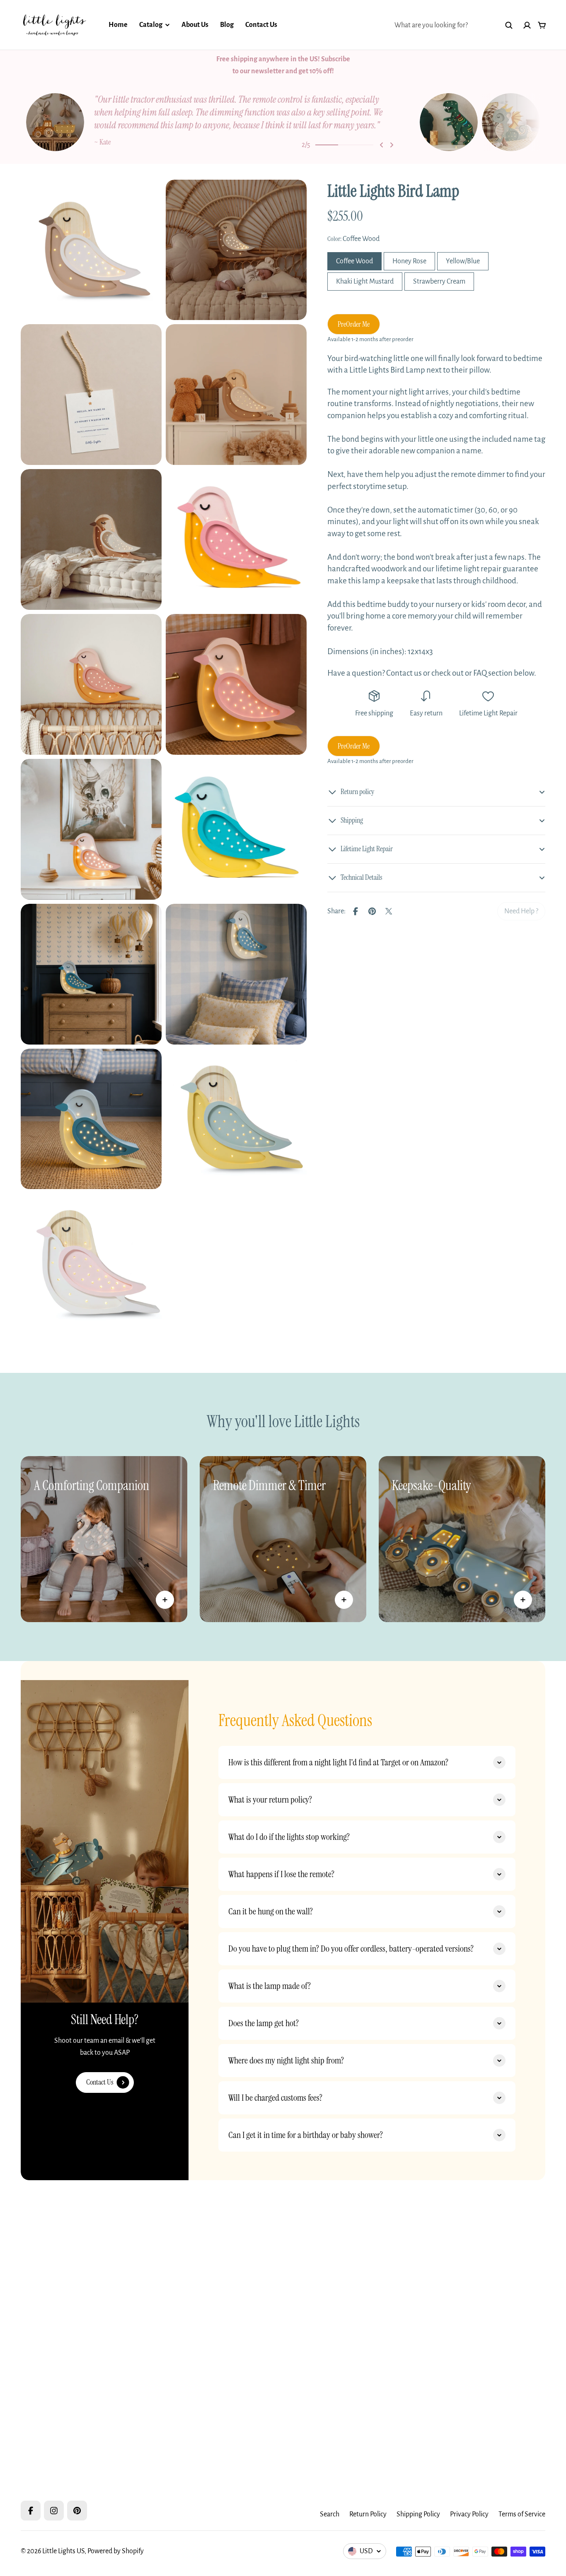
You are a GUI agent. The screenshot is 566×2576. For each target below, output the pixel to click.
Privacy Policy (469, 2514)
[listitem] (221, 122)
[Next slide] (392, 145)
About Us (195, 25)
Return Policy (368, 2514)
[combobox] (454, 25)
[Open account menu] (527, 25)
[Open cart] (542, 25)
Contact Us (261, 25)
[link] (521, 911)
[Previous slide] (382, 145)
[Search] (509, 25)
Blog (227, 25)
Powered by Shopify (116, 2551)
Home (118, 25)
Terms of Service (522, 2514)
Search (330, 2514)
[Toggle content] (165, 1600)
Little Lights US (63, 2551)
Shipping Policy (418, 2514)
